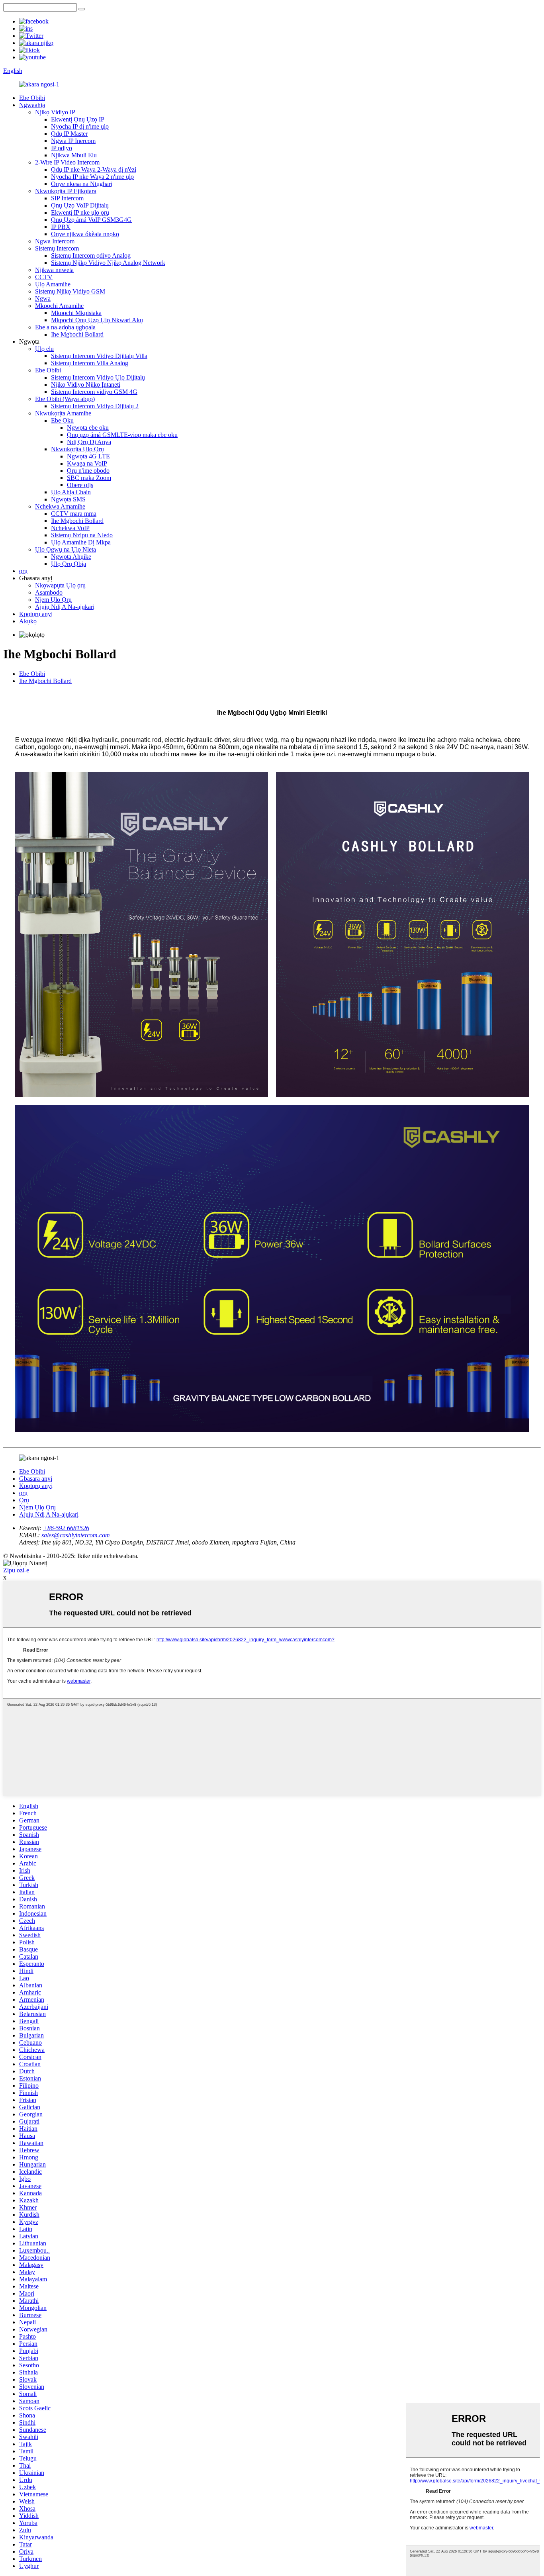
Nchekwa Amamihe (60, 506)
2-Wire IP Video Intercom (67, 162)
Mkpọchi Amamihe (59, 306)
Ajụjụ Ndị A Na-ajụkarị (65, 607)
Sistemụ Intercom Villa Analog (90, 363)
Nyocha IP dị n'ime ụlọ (80, 126)
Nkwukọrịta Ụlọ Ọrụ (77, 449)
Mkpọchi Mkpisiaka (76, 313)
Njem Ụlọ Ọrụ (53, 600)
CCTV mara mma (74, 514)
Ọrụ (24, 1500)
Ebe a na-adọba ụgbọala (65, 327)
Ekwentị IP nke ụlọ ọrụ (80, 212)
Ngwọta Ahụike (71, 557)
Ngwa (43, 299)
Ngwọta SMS (68, 499)
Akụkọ (28, 621)
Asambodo (49, 592)
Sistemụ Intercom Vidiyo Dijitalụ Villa (99, 356)
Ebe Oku (62, 420)
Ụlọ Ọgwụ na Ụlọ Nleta (66, 549)
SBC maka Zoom (89, 478)
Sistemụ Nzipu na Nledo (82, 535)
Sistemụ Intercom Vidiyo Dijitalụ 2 (95, 406)
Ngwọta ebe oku (88, 428)
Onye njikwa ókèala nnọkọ (85, 234)
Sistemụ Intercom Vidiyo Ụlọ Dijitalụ (98, 377)
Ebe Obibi (32, 98)
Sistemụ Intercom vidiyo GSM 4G (94, 392)
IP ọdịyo (62, 148)
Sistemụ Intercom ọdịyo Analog (91, 255)
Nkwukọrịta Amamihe (63, 413)
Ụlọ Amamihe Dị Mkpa (81, 542)
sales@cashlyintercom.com (76, 1535)
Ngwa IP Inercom (73, 141)
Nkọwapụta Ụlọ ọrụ (60, 585)
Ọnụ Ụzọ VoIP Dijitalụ (80, 205)
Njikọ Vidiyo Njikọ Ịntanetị (86, 385)
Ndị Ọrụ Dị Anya (89, 442)
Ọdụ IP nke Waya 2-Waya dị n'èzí (94, 169)
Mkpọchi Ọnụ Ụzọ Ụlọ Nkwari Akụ (97, 320)
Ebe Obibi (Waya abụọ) (65, 399)
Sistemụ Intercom (57, 248)
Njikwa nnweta (54, 270)
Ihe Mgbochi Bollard (77, 334)
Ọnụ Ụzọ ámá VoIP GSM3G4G (91, 220)
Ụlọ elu (44, 349)
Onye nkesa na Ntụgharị (82, 184)
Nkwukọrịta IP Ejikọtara (66, 191)
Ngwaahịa (32, 105)
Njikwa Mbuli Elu (74, 155)
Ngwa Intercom (55, 241)
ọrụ (23, 571)
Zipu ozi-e (16, 1570)
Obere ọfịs (80, 485)
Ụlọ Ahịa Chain (71, 492)
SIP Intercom (67, 198)
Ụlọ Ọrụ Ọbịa (68, 564)
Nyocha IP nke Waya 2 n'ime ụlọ (92, 177)
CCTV (44, 277)
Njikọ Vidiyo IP (55, 112)
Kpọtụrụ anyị (36, 614)
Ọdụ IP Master (69, 134)
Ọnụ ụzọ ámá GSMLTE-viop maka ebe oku (122, 435)
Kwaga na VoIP (87, 463)
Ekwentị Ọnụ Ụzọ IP (78, 119)
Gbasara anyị (36, 1479)
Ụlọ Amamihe (53, 284)
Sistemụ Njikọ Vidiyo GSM (70, 291)
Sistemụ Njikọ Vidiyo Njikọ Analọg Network (108, 263)
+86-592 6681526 (66, 1528)
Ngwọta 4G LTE (88, 456)
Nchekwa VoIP (70, 528)
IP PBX (61, 227)
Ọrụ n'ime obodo (88, 471)
